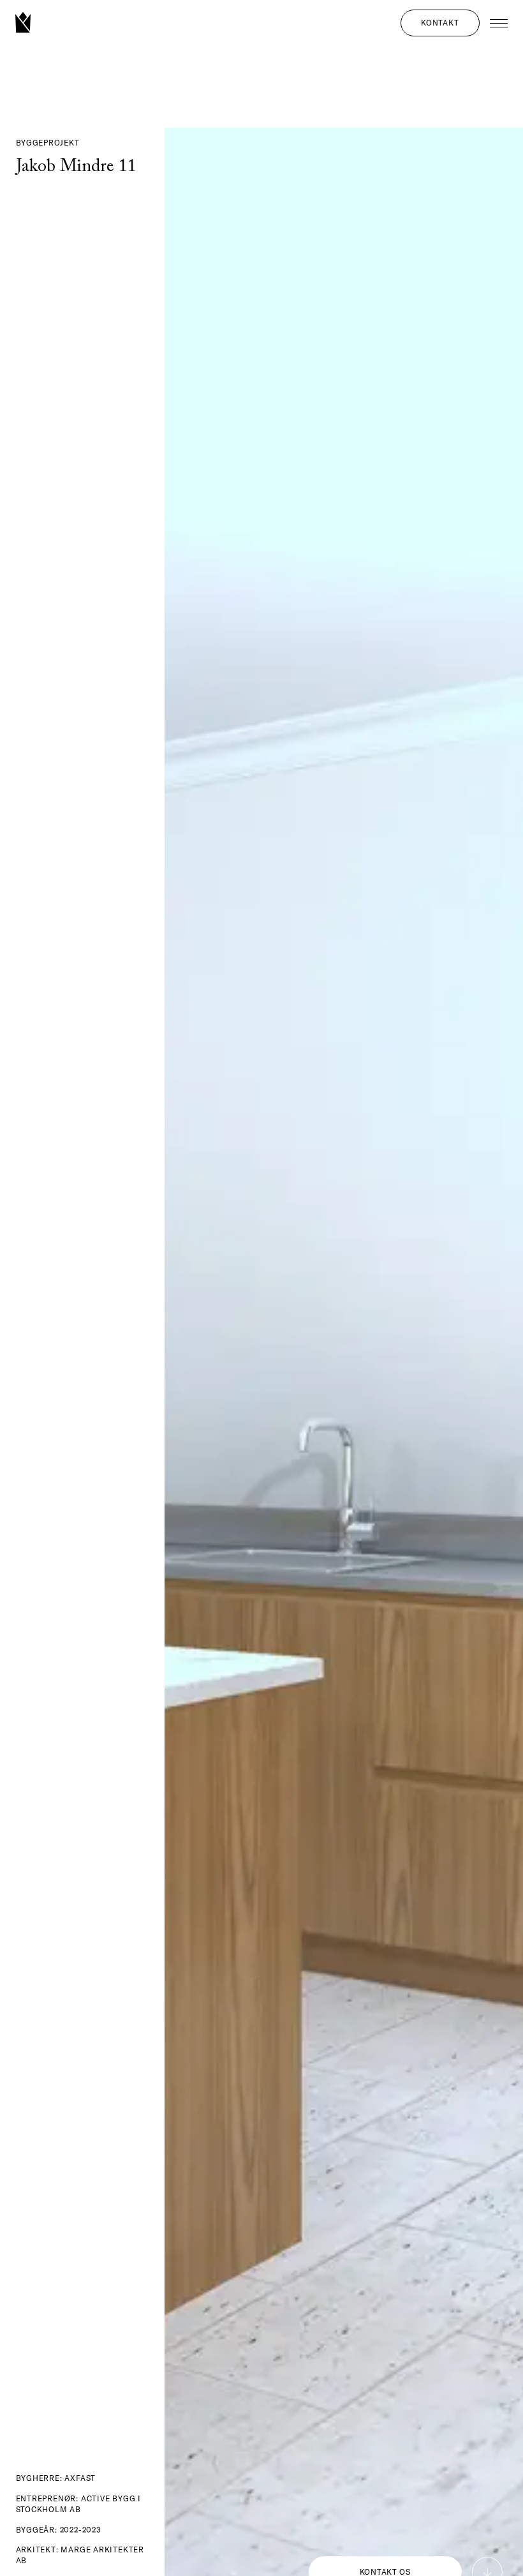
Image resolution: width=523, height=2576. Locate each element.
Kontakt (440, 23)
